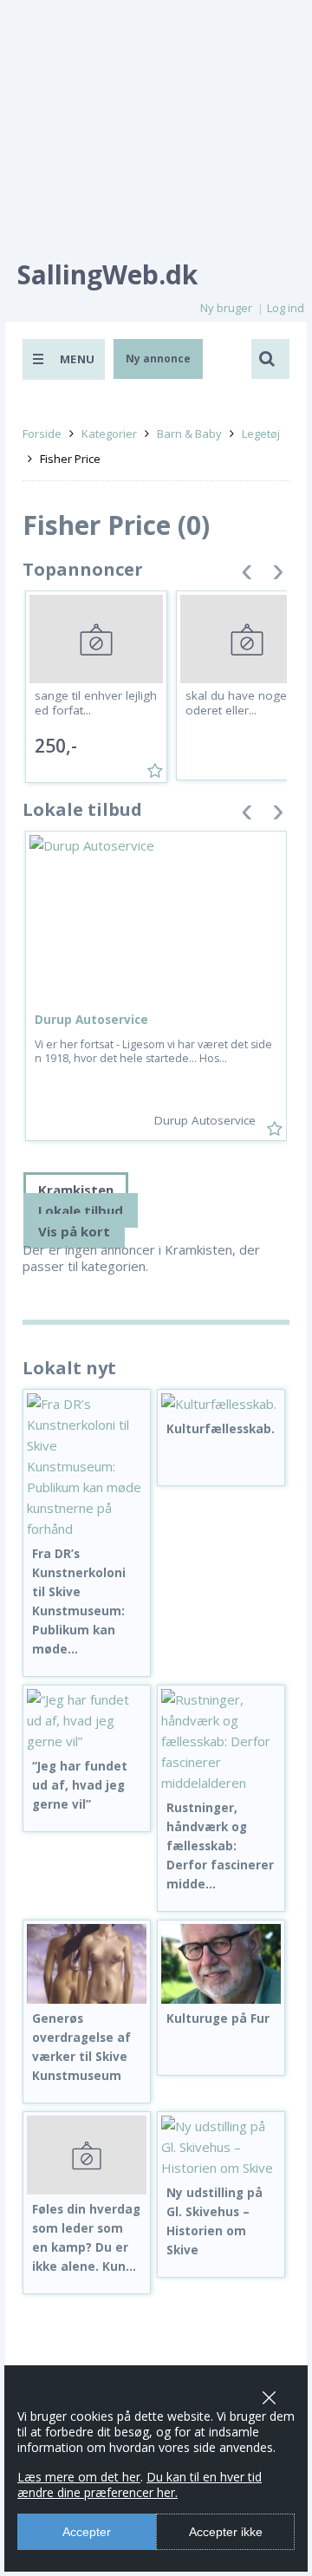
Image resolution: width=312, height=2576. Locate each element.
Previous (247, 575)
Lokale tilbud (81, 1210)
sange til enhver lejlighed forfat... (96, 703)
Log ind (286, 308)
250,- (56, 746)
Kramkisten (76, 1190)
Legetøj (261, 434)
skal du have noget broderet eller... (245, 703)
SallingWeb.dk (107, 274)
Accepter (87, 2532)
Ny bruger (226, 308)
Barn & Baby (189, 434)
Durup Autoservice (91, 1020)
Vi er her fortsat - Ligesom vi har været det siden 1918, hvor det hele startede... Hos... (153, 1051)
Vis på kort (74, 1231)
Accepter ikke (226, 2532)
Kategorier (109, 434)
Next (278, 575)
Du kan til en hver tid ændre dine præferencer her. (140, 2485)
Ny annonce (158, 359)
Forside (42, 434)
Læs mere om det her (79, 2477)
